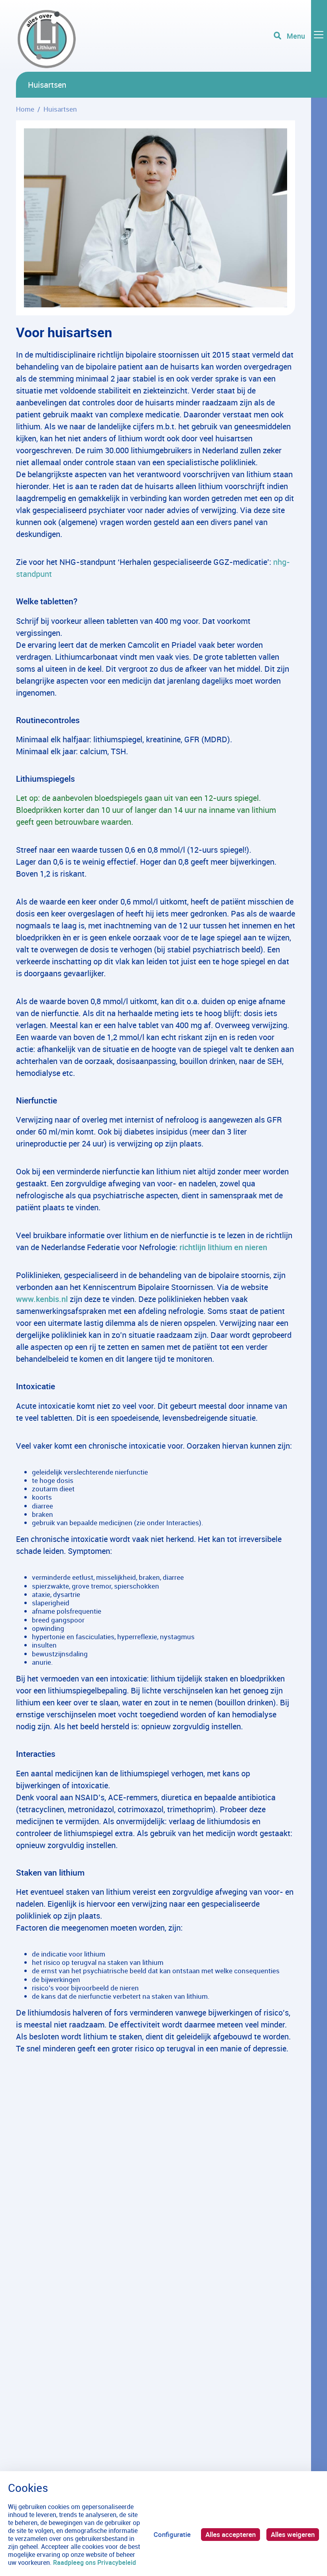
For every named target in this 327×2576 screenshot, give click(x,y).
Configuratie (172, 2534)
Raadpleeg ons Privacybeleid (95, 2562)
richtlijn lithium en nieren (223, 1247)
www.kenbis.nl (42, 1299)
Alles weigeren (293, 2534)
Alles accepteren (230, 2534)
